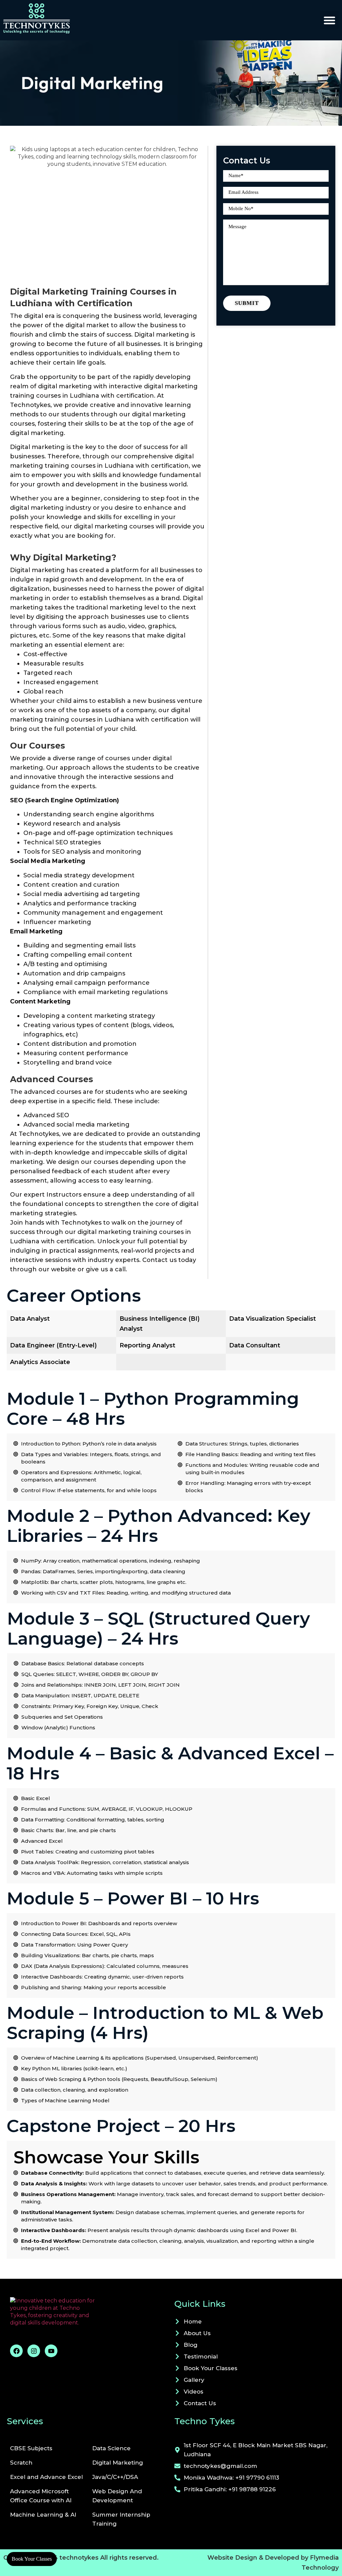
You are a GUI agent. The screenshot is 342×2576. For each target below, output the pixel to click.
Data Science (111, 2448)
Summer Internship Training (121, 2519)
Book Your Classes (32, 2559)
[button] (329, 20)
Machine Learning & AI (43, 2515)
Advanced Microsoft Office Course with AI (41, 2496)
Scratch (21, 2463)
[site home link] (37, 19)
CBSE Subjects (31, 2448)
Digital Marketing (118, 2463)
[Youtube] (51, 2351)
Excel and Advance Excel (46, 2477)
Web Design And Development (117, 2496)
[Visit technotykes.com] (89, 2317)
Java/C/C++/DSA (115, 2477)
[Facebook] (16, 2351)
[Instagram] (34, 2351)
